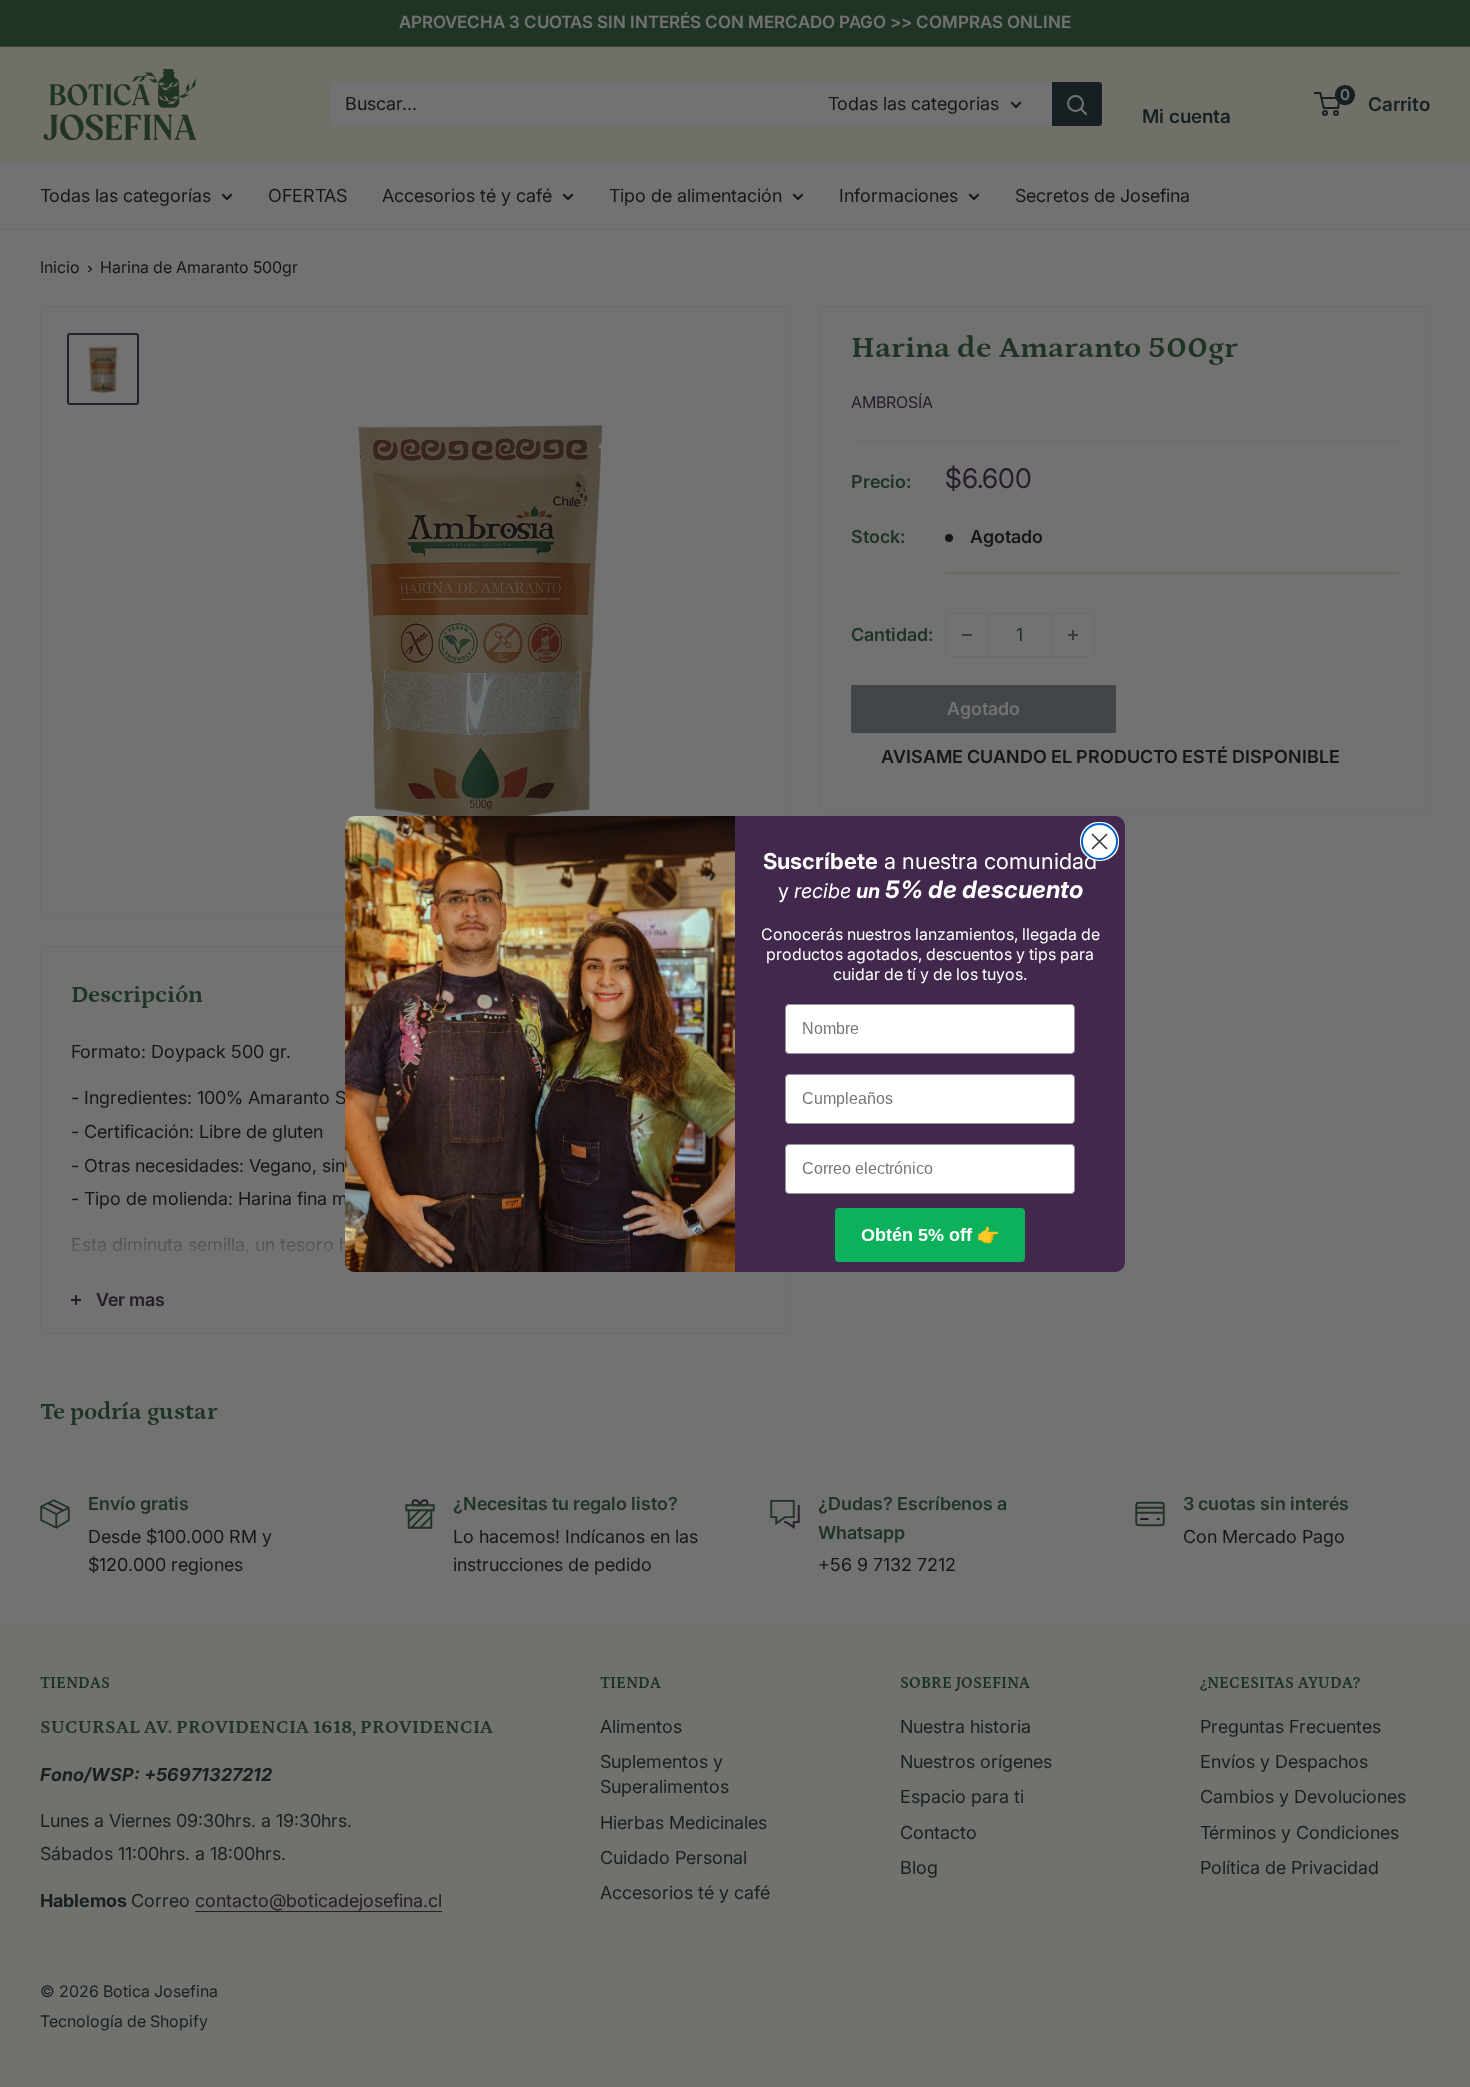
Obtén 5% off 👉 (930, 1235)
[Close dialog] (1099, 841)
